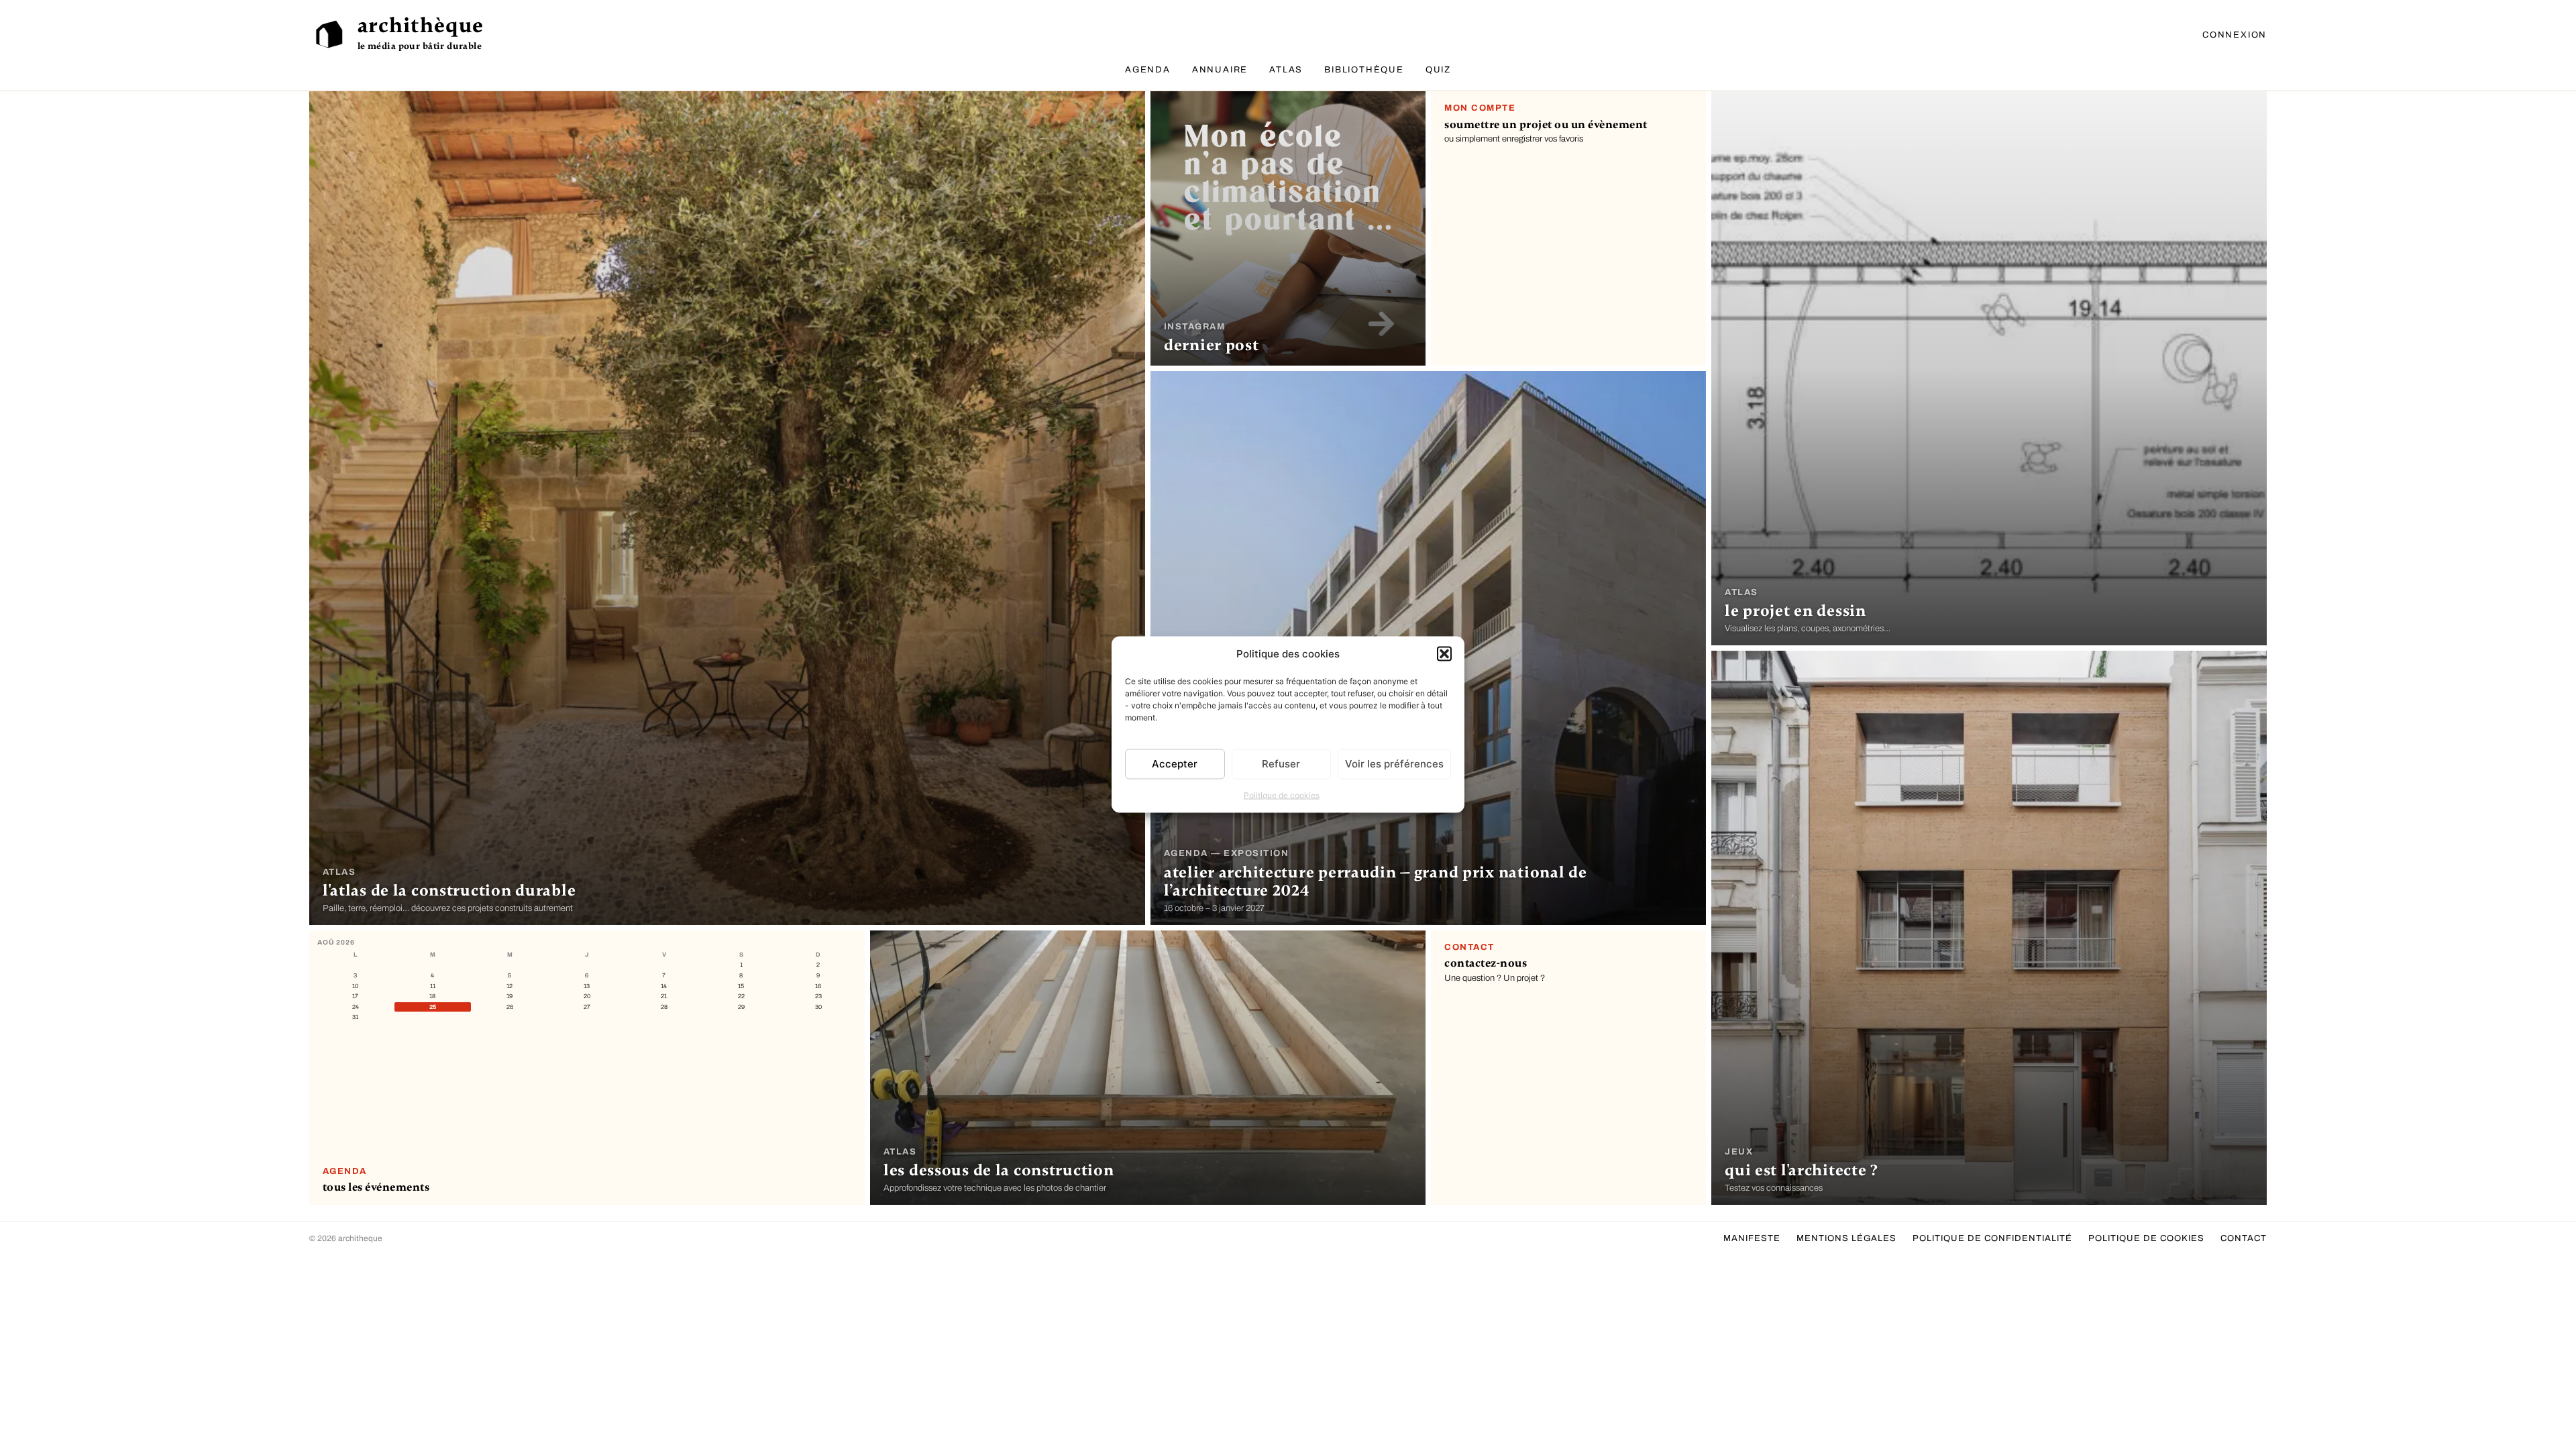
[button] (1444, 654)
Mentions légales (1846, 1238)
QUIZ (1438, 70)
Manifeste (1752, 1238)
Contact (2244, 1238)
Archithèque (421, 25)
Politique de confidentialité (1992, 1238)
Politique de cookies (1282, 795)
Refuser (1281, 764)
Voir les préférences (1394, 764)
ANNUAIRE (1220, 70)
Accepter (1175, 764)
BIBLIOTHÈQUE (1364, 70)
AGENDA (1148, 70)
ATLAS (1286, 70)
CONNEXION (2235, 35)
